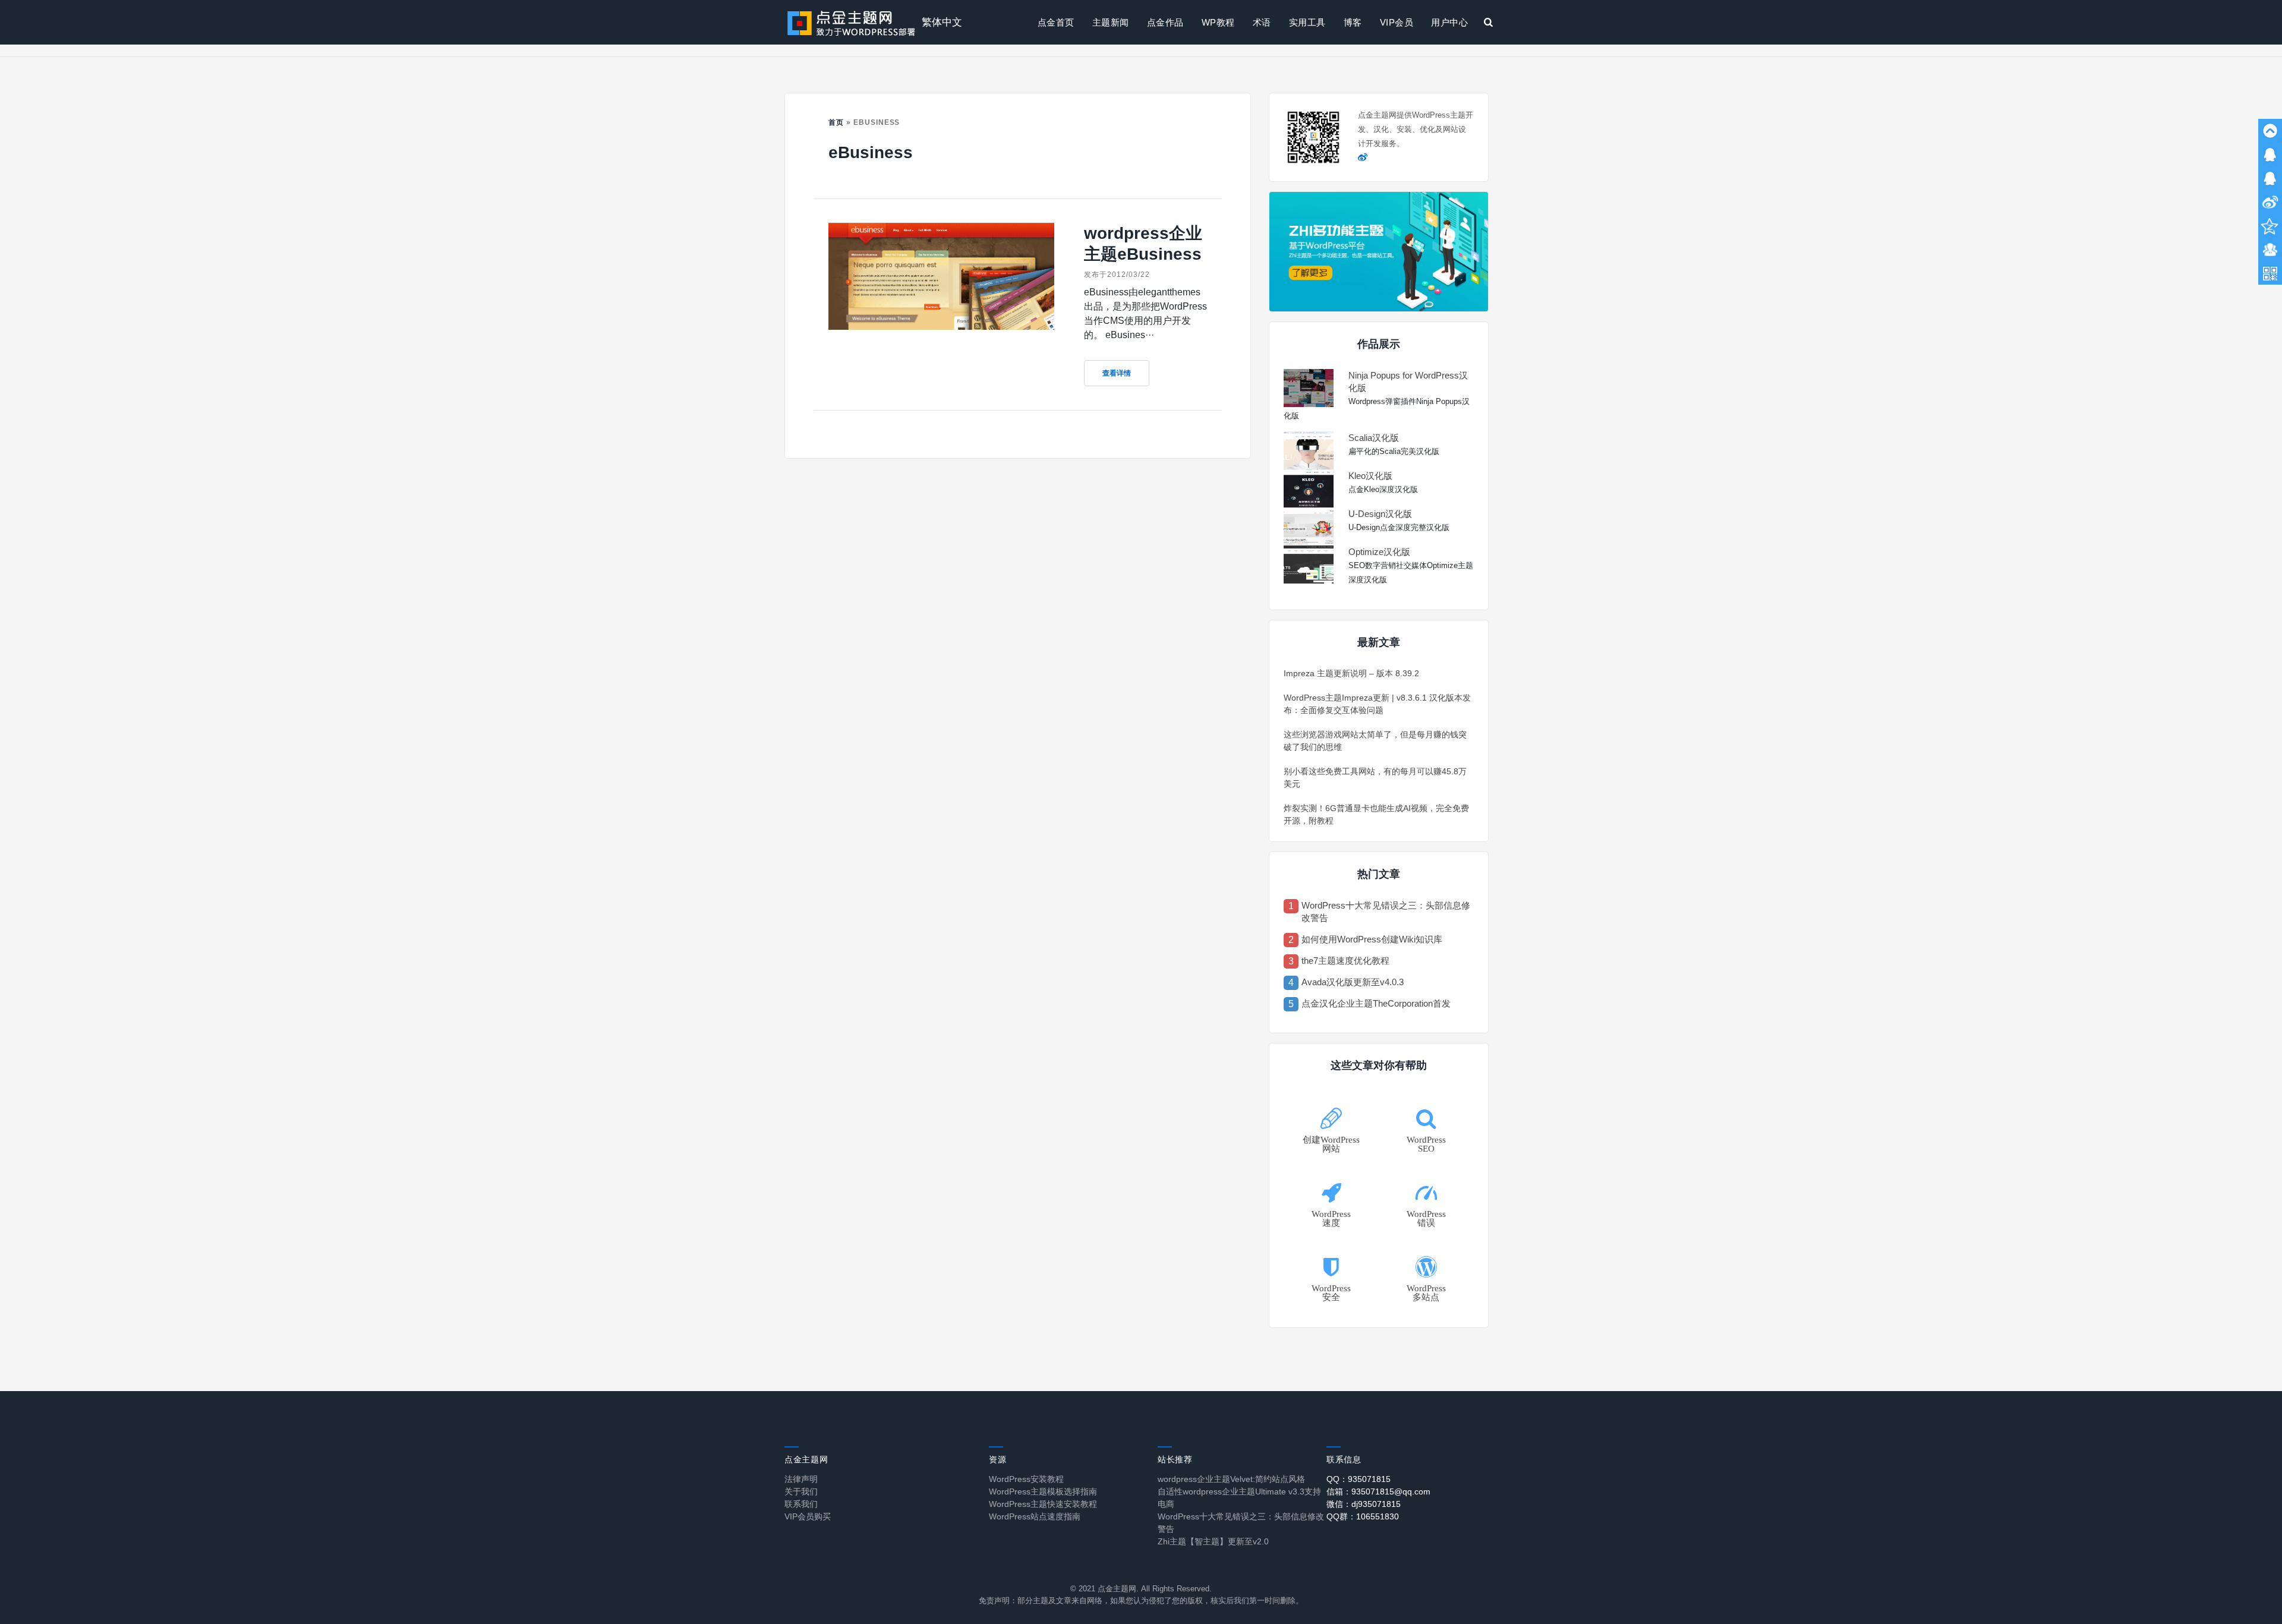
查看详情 (1117, 373)
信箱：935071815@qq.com (1378, 1491)
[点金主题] (852, 22)
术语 (1262, 22)
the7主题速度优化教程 (1345, 961)
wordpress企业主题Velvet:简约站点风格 (1231, 1479)
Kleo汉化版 (1370, 476)
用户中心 (1449, 22)
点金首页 (1056, 22)
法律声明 (801, 1479)
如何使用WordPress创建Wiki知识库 (1372, 939)
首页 (836, 122)
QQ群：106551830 (1363, 1516)
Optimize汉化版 (1379, 552)
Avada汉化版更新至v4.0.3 (1353, 982)
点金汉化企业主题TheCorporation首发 (1376, 1003)
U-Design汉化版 (1380, 514)
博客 (1353, 22)
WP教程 (1218, 22)
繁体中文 (942, 22)
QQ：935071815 (1359, 1479)
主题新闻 (1111, 22)
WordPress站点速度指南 (1035, 1516)
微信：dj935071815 (1364, 1504)
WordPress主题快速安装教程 (1043, 1504)
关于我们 (801, 1491)
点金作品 (1165, 22)
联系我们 (801, 1504)
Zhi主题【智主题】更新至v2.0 (1213, 1541)
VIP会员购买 (808, 1516)
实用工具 (1307, 22)
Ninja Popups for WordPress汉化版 (1408, 381)
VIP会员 (1397, 22)
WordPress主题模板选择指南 (1043, 1491)
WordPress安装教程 (1026, 1479)
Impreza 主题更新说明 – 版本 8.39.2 (1351, 673)
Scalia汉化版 (1374, 438)
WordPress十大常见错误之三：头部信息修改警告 (1386, 912)
